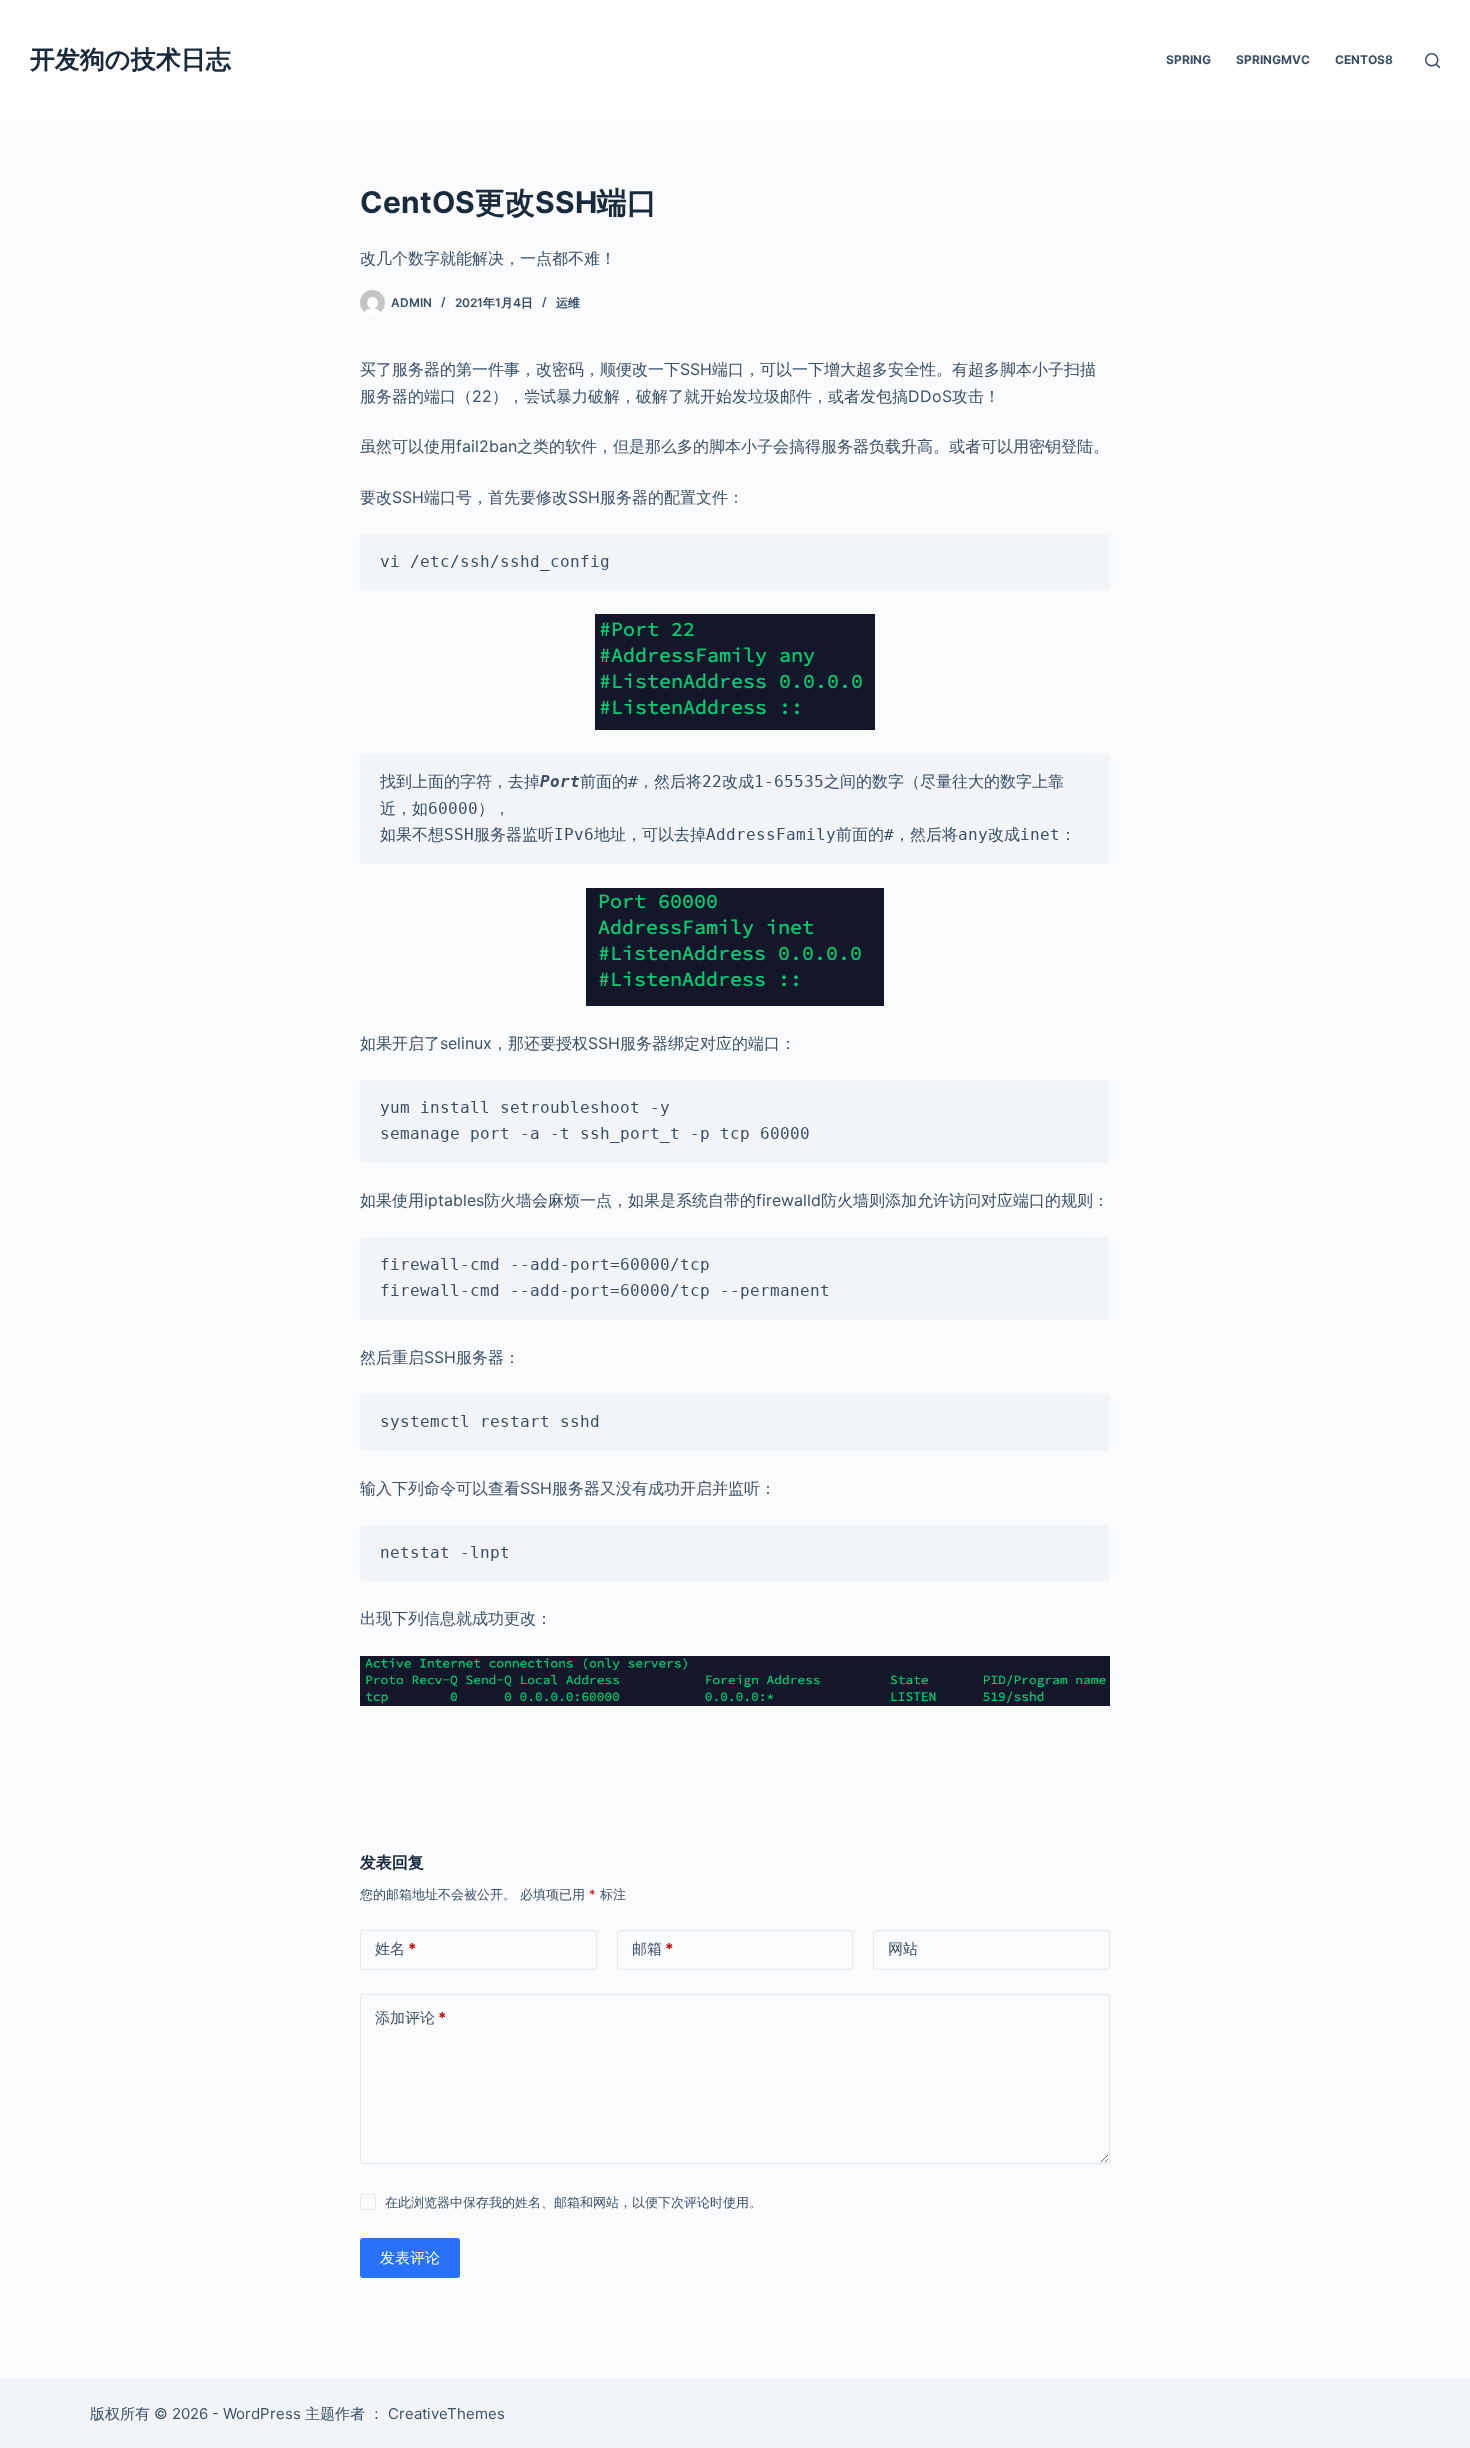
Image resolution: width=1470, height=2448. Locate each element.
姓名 (395, 1948)
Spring (1188, 59)
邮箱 (652, 1948)
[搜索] (1432, 60)
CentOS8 (1364, 59)
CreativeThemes (446, 2413)
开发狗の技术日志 (130, 59)
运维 (568, 302)
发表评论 (410, 2257)
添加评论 (410, 2017)
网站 (903, 1948)
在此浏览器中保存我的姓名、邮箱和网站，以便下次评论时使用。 (573, 2202)
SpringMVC (1273, 59)
